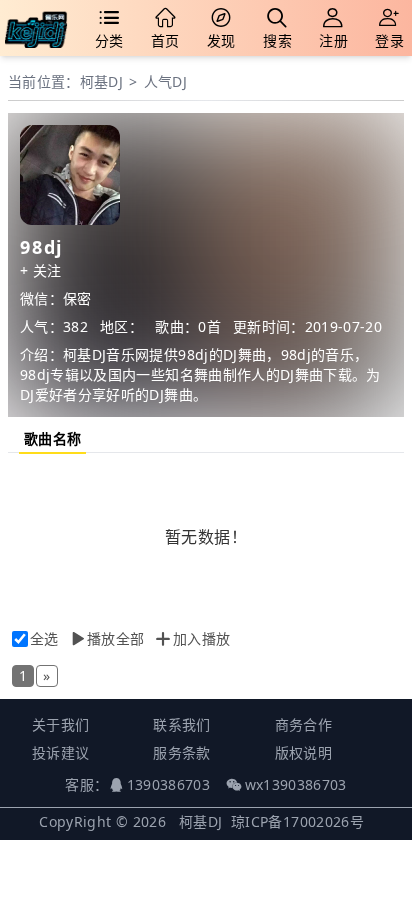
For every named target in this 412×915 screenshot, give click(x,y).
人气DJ (165, 81)
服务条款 (181, 752)
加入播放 (201, 638)
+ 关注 (40, 270)
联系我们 (181, 724)
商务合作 (303, 724)
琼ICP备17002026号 (297, 821)
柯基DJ (101, 81)
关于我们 (60, 724)
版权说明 (303, 752)
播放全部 (115, 638)
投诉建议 (60, 752)
